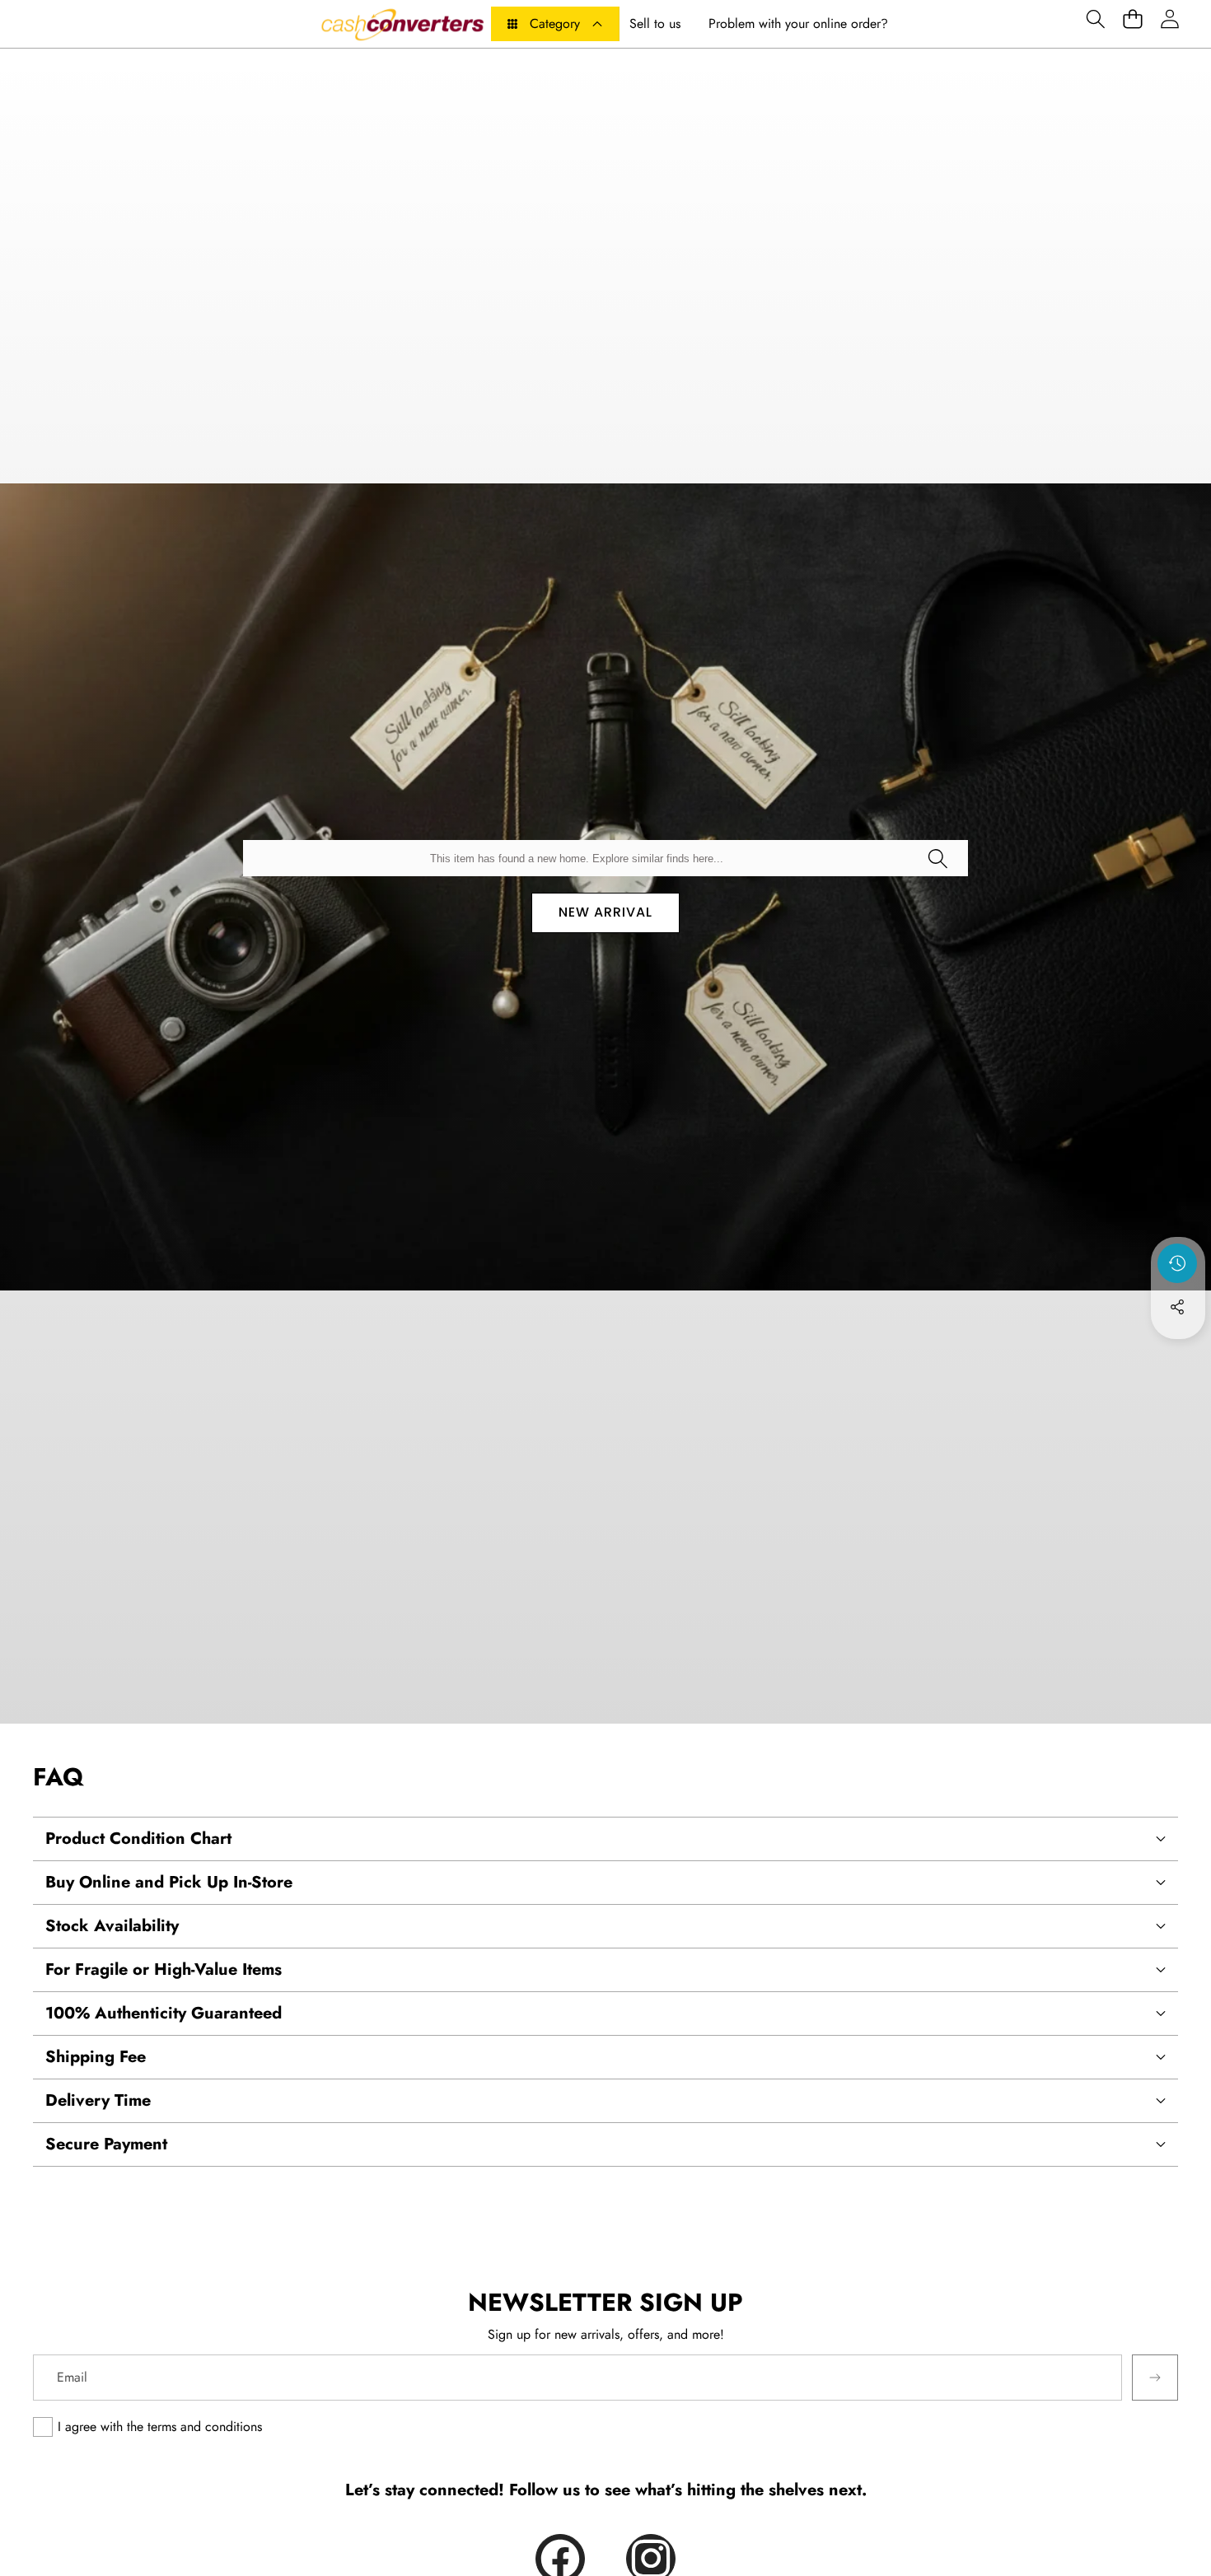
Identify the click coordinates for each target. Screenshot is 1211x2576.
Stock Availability (112, 1926)
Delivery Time (98, 2100)
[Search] (937, 858)
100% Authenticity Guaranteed (164, 2013)
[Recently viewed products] (1177, 1263)
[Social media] (1177, 1307)
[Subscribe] (1155, 2378)
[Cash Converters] (402, 24)
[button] (1095, 19)
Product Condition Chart (138, 1839)
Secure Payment (106, 2144)
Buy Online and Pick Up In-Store (169, 1882)
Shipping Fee (96, 2057)
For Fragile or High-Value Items (164, 1969)
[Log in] (1169, 19)
